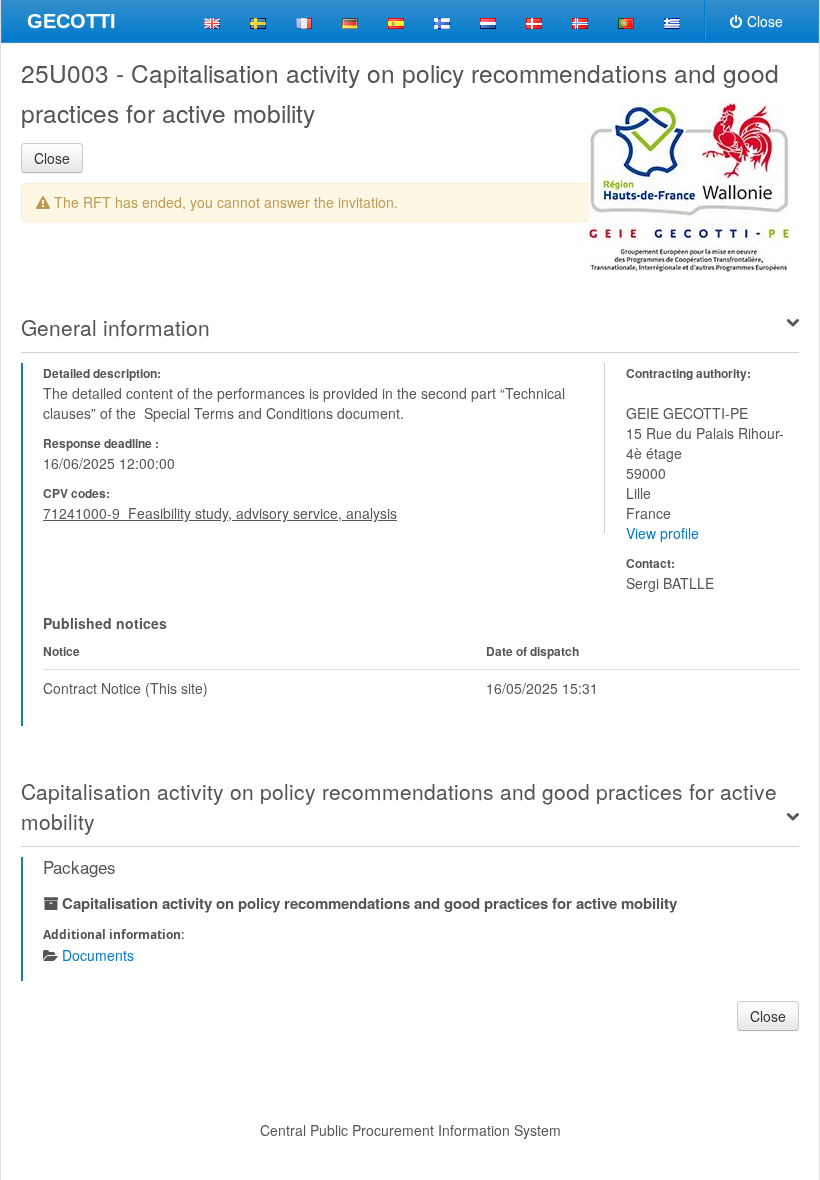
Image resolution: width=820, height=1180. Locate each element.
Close (765, 21)
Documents (98, 955)
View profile (662, 533)
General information (115, 327)
